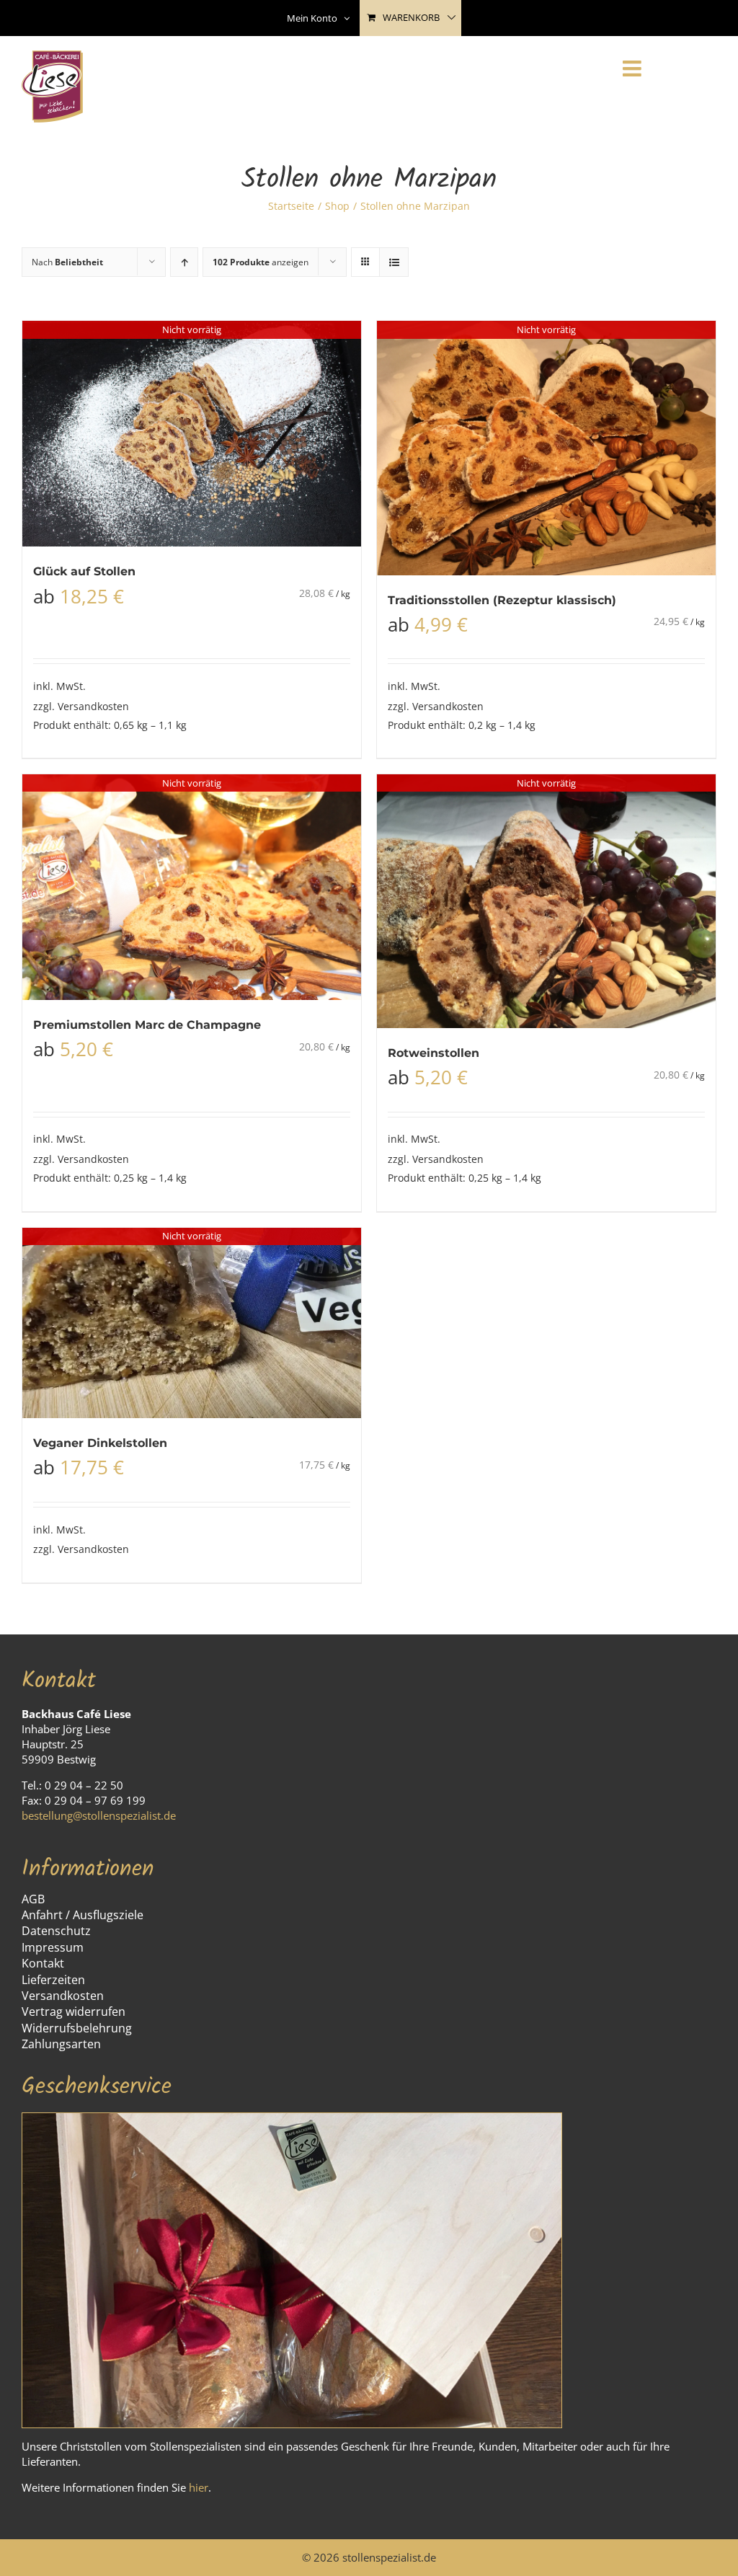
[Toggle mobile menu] (633, 68)
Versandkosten (93, 706)
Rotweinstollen (434, 1053)
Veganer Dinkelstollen (100, 1443)
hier (199, 2487)
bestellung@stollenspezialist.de (99, 1815)
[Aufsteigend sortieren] (184, 262)
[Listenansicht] (394, 262)
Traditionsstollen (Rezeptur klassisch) (502, 600)
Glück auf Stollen (84, 571)
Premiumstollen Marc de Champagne (147, 1025)
